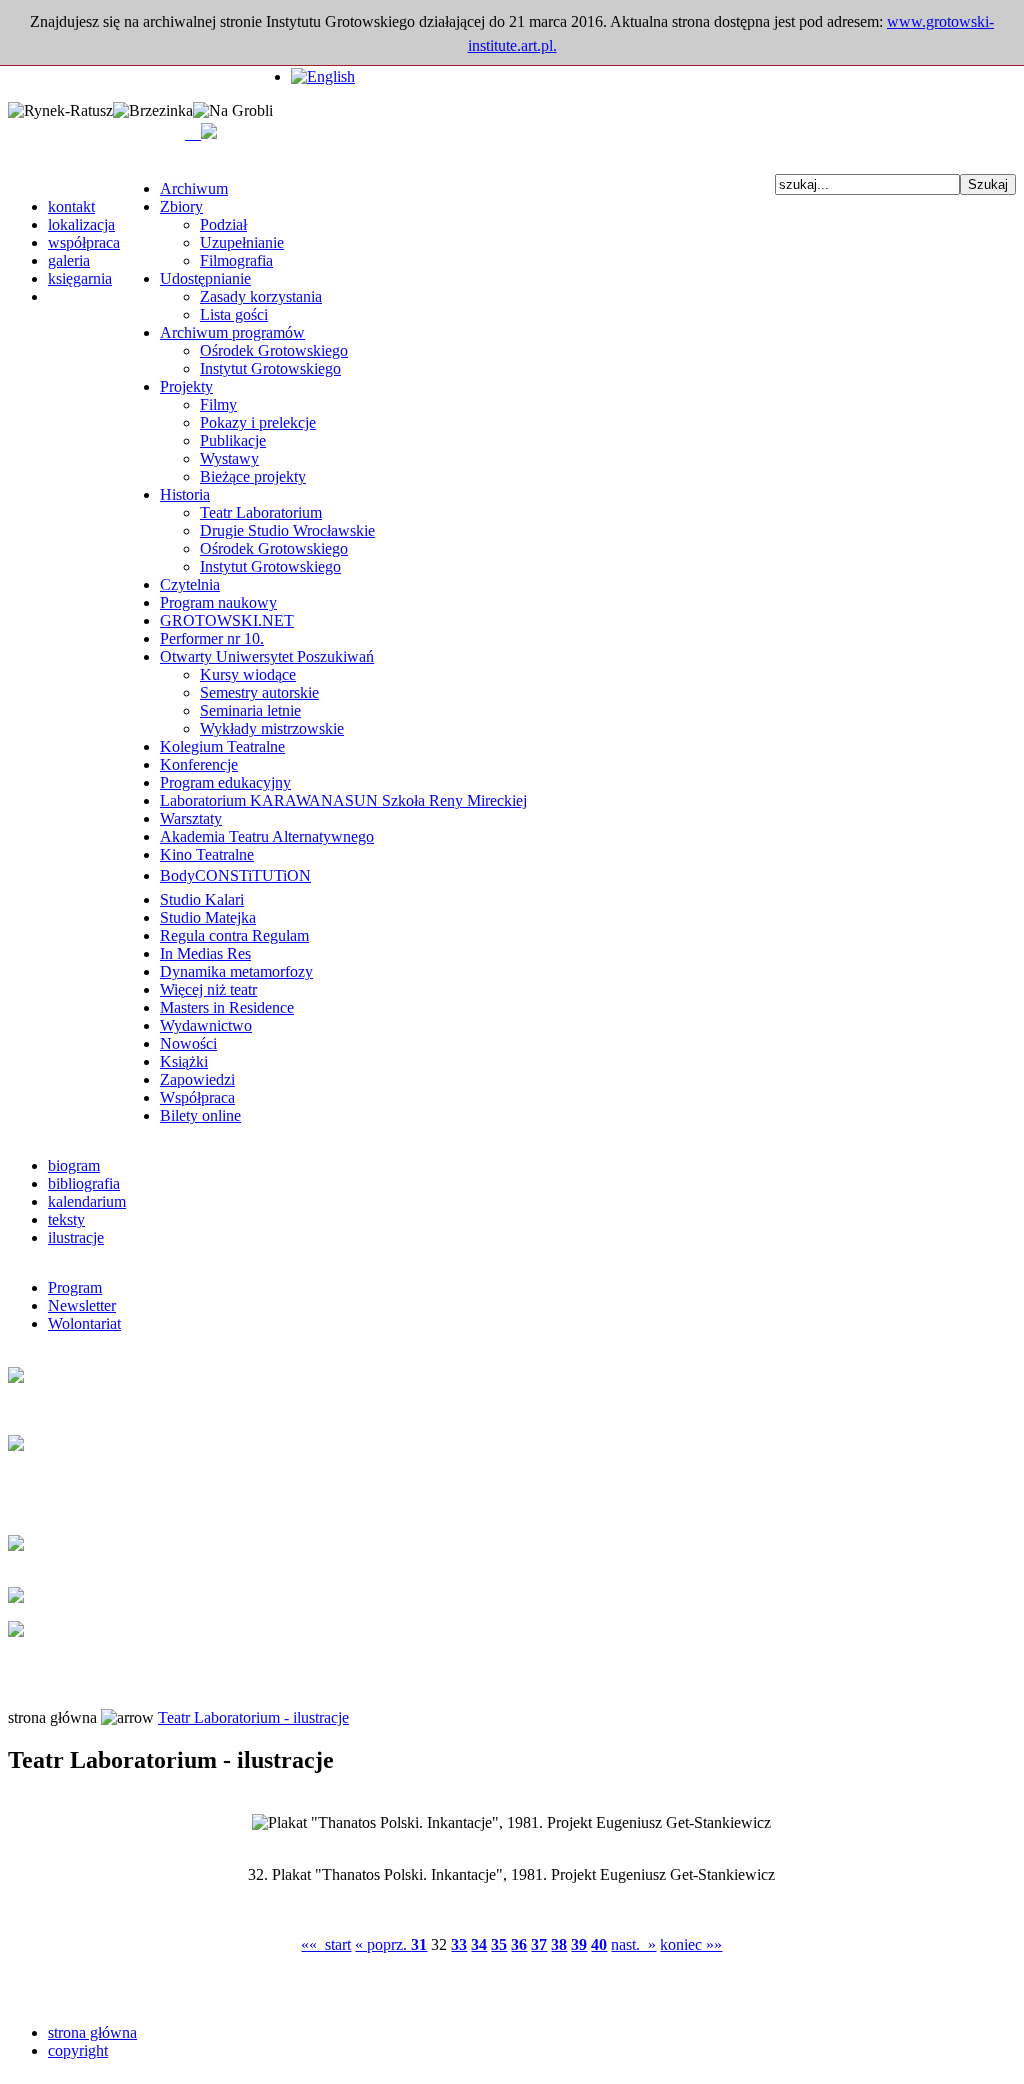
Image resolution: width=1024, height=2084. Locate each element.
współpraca (84, 242)
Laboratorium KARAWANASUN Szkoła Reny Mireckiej (343, 800)
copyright (78, 2050)
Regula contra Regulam (234, 935)
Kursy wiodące (248, 674)
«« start (326, 1944)
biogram (74, 1165)
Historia (185, 494)
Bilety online (200, 1115)
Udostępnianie (205, 278)
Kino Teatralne (207, 854)
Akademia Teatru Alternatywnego (267, 836)
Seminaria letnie (250, 710)
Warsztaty (191, 818)
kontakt (71, 206)
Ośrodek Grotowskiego (274, 350)
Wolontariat (84, 1323)
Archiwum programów (232, 332)
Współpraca (197, 1097)
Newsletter (82, 1305)
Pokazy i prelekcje (258, 422)
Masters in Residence (227, 1007)
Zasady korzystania (261, 296)
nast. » (633, 1944)
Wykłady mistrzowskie (272, 728)
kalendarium (87, 1201)
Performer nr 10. (212, 638)
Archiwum (194, 188)
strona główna (92, 2032)
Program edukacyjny (225, 782)
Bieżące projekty (253, 476)
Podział (223, 224)
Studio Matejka (208, 917)
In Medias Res (205, 953)
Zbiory (181, 206)
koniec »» (691, 1944)
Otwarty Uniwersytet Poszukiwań (267, 656)
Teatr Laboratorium (261, 512)
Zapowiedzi (197, 1079)
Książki (184, 1061)
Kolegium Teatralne (222, 746)
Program (75, 1287)
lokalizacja (81, 224)
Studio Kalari (202, 899)
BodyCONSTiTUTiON (235, 875)
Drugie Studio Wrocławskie (287, 530)
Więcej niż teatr (208, 989)
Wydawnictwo (206, 1025)
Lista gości (234, 314)
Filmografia (236, 260)
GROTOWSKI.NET (227, 620)
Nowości (188, 1043)
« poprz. (383, 1944)
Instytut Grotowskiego (270, 368)
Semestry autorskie (259, 692)
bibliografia (84, 1183)
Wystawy (229, 458)
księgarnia (80, 278)
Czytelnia (190, 584)
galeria (69, 260)
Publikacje (233, 440)
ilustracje (76, 1237)
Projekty (186, 386)
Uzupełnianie (242, 242)
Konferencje (199, 764)
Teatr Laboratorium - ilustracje (253, 1717)
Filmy (218, 404)
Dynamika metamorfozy (236, 971)
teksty (66, 1219)
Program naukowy (218, 602)
